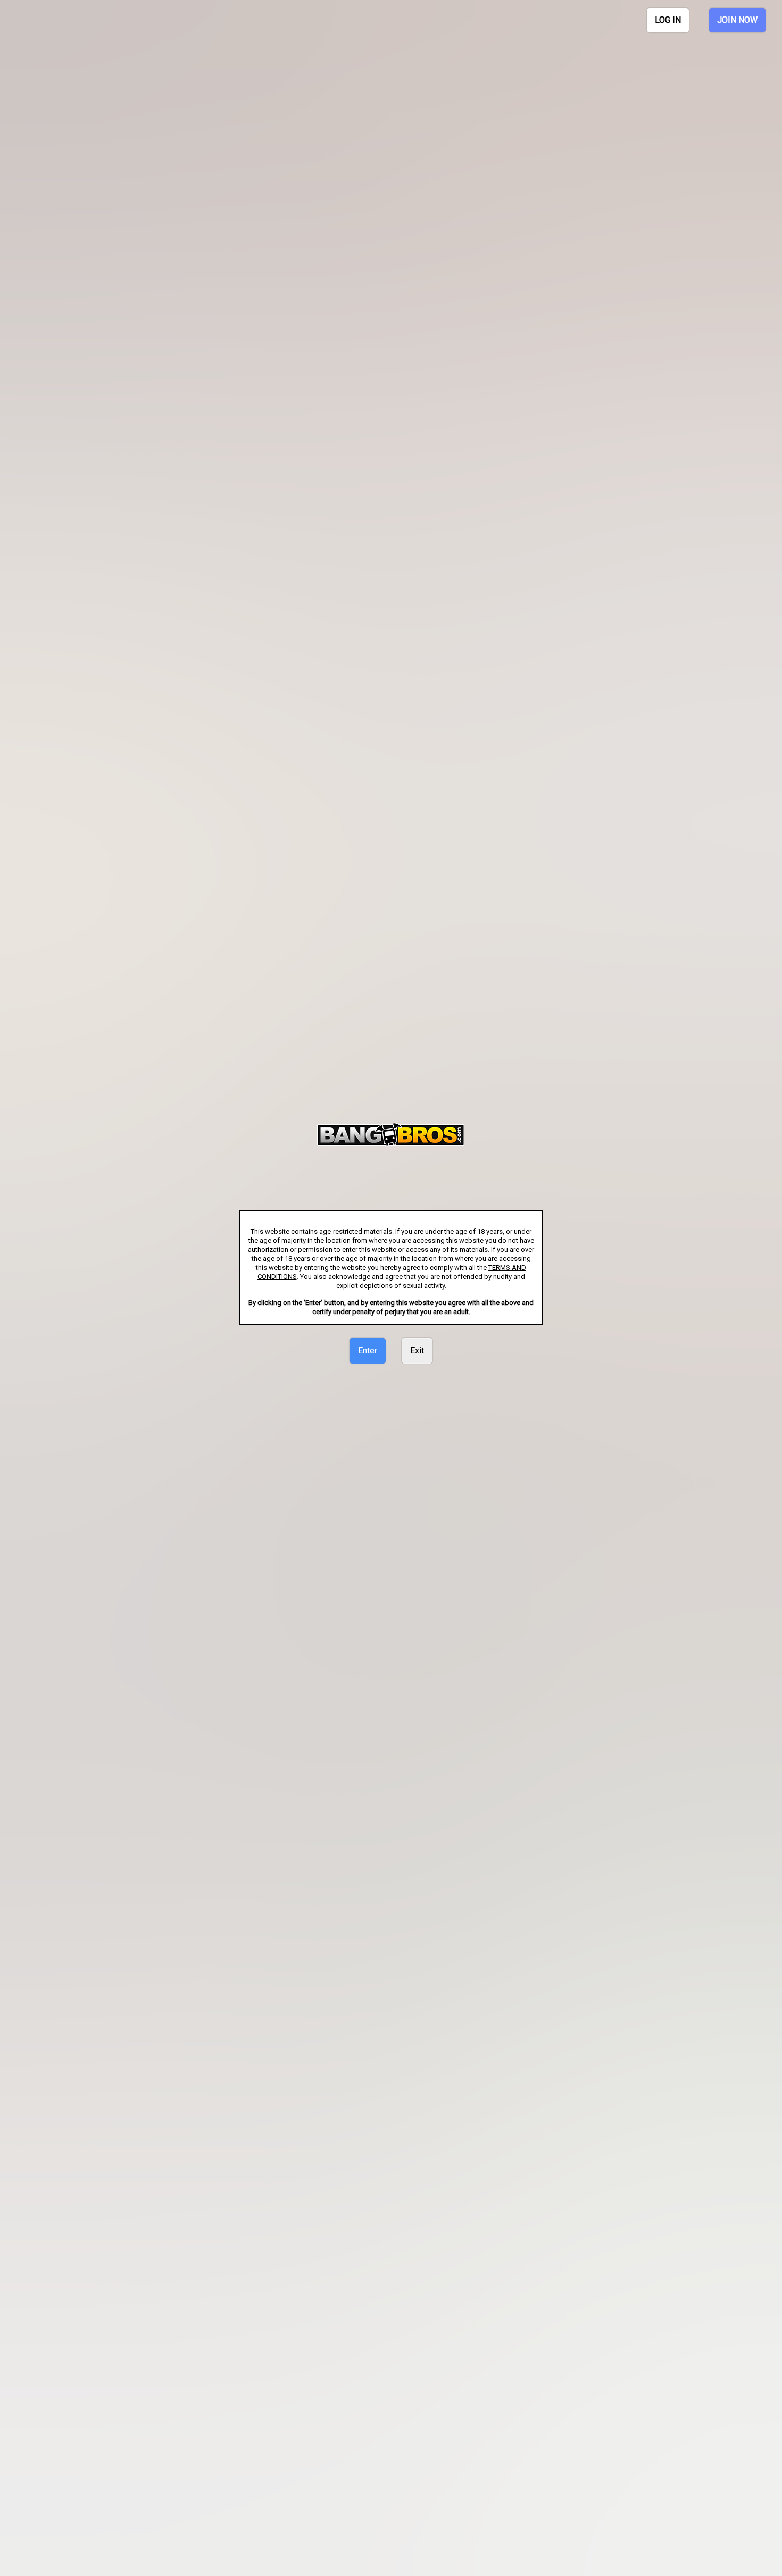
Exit (417, 1350)
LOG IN (668, 20)
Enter (368, 1350)
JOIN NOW (737, 20)
